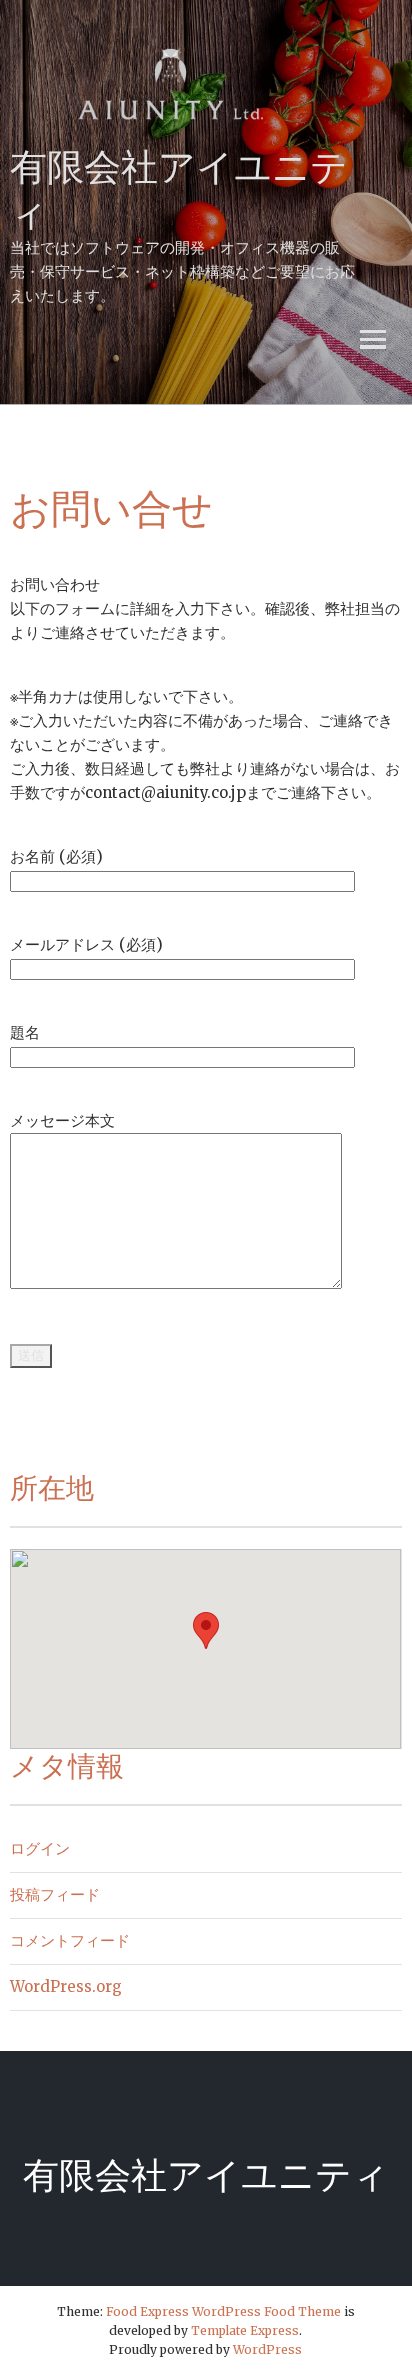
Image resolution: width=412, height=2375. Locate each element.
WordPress (267, 2349)
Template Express (245, 2330)
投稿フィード (55, 1894)
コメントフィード (70, 1940)
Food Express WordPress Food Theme (223, 2311)
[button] (206, 1630)
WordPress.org (66, 1986)
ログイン (40, 1848)
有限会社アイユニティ (206, 2175)
